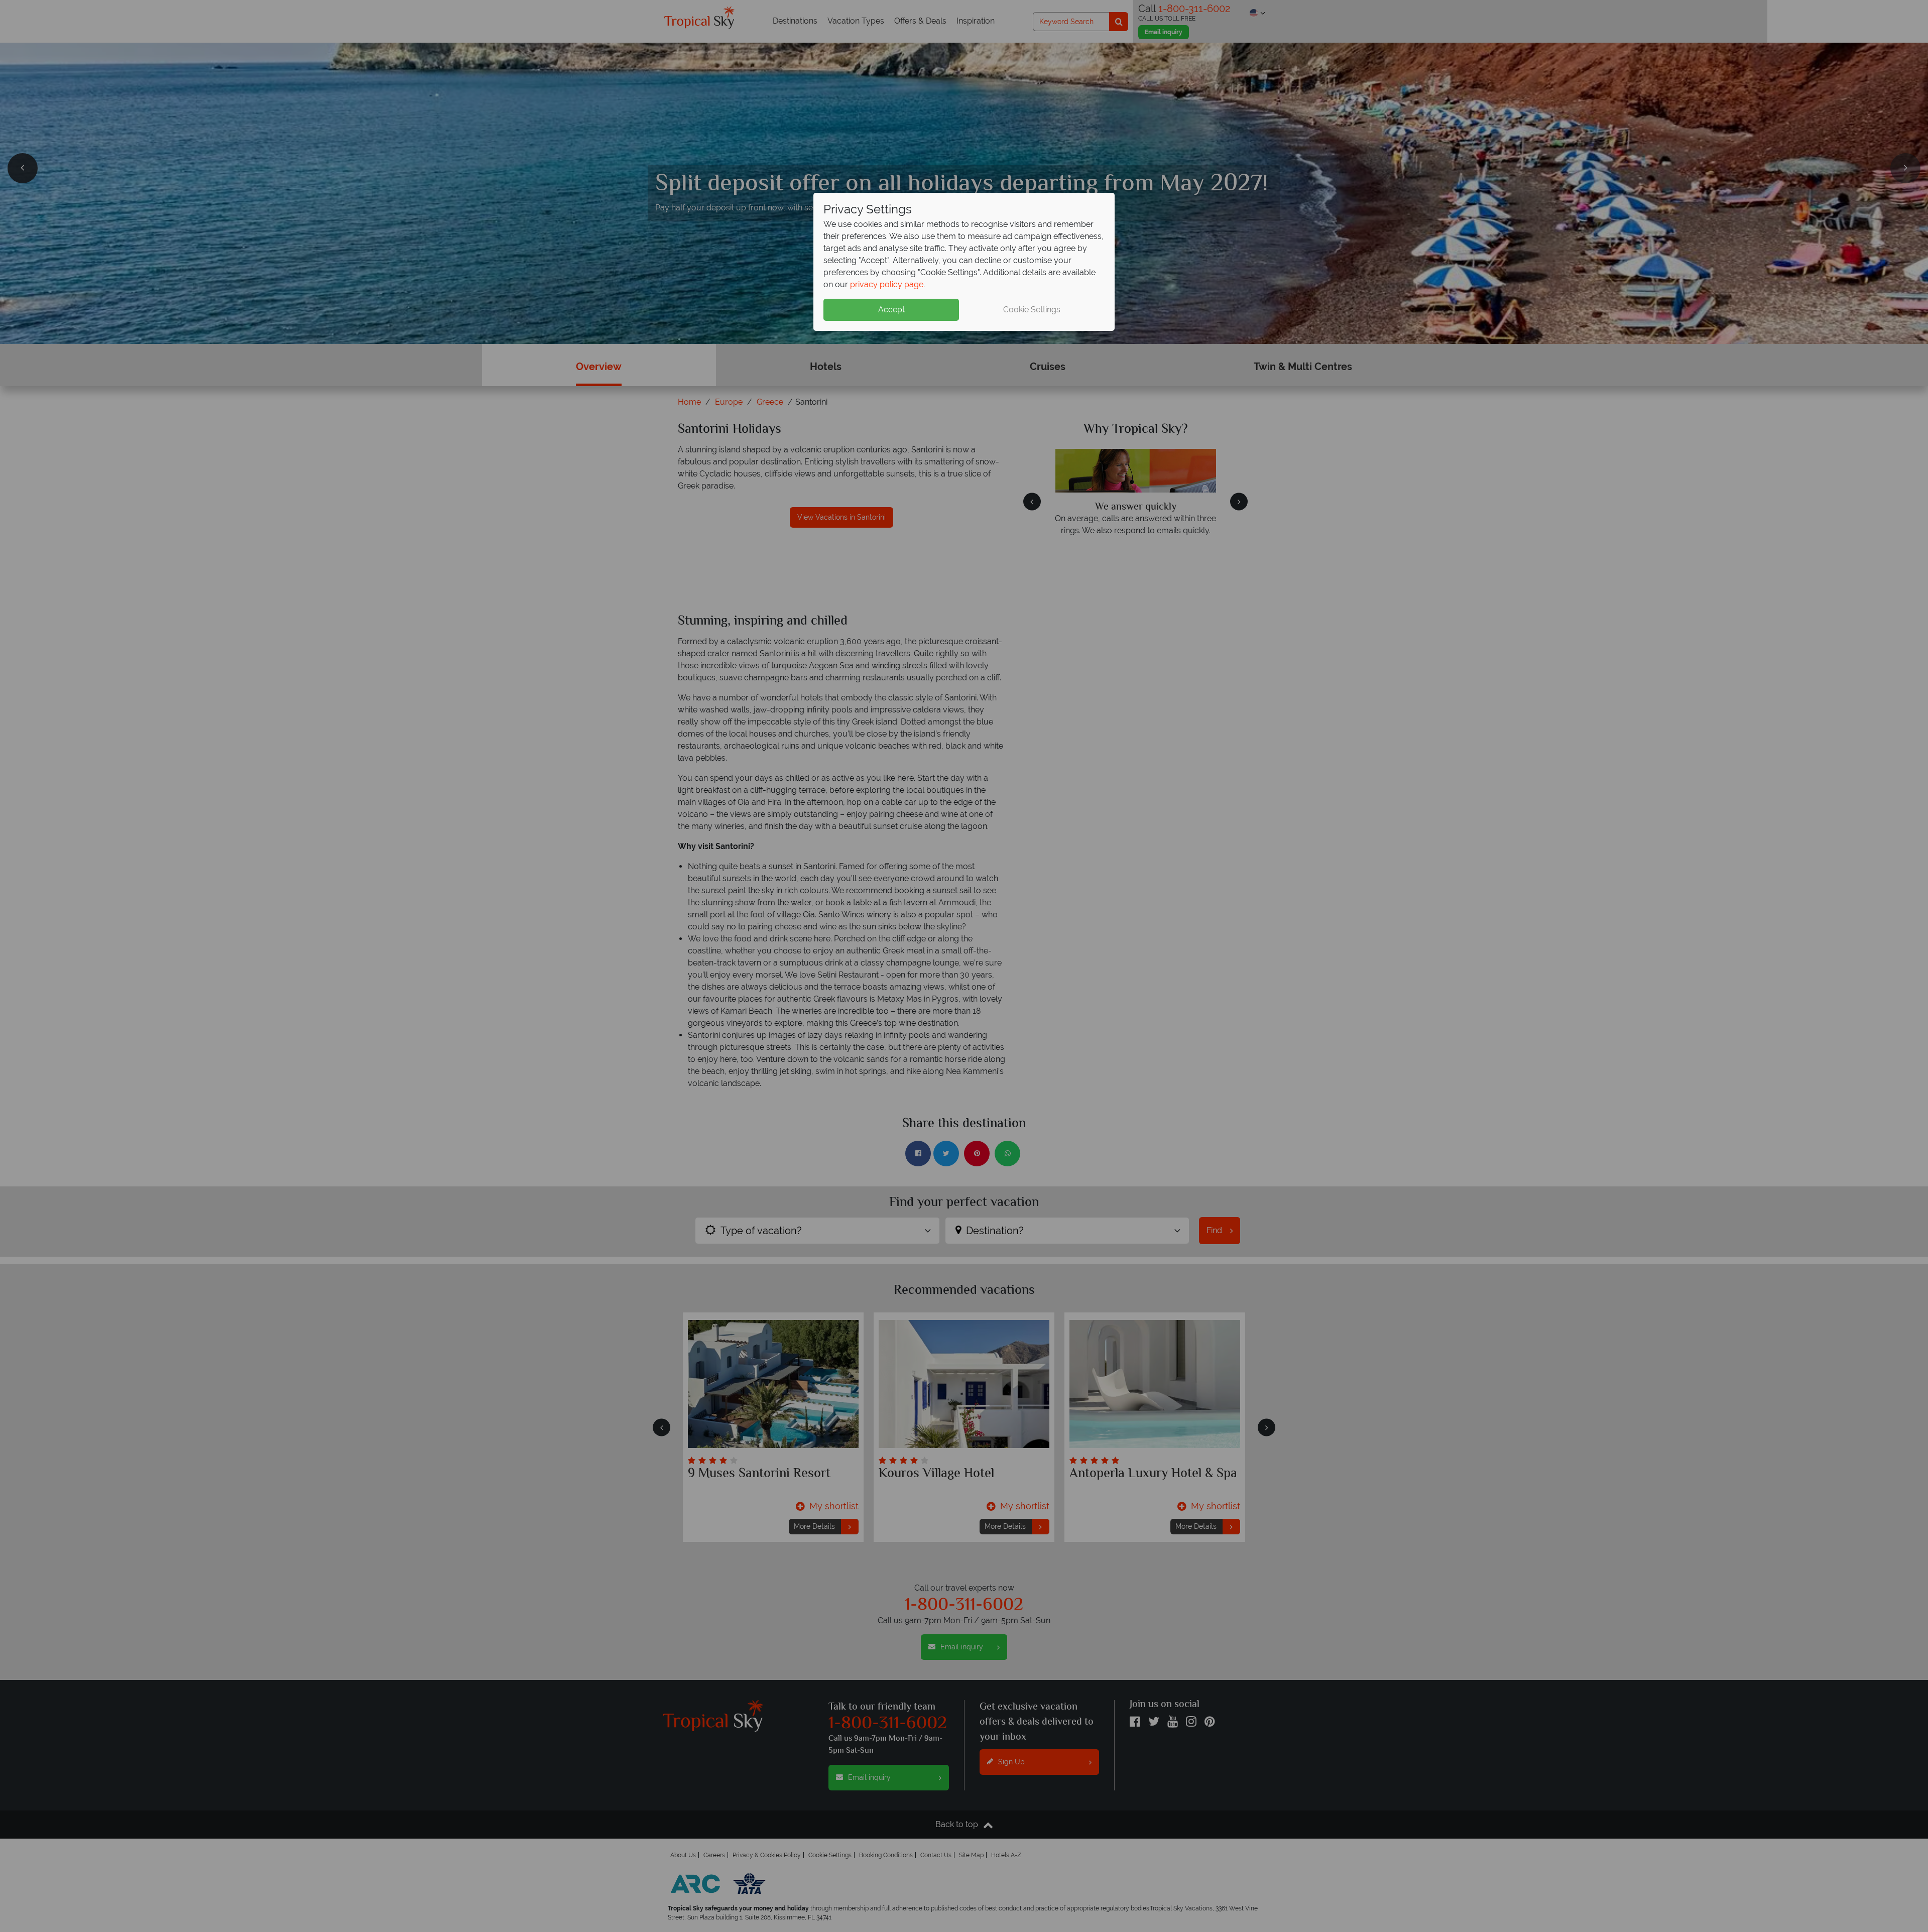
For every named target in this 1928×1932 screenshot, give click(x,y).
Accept (891, 310)
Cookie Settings (1032, 310)
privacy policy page (887, 284)
